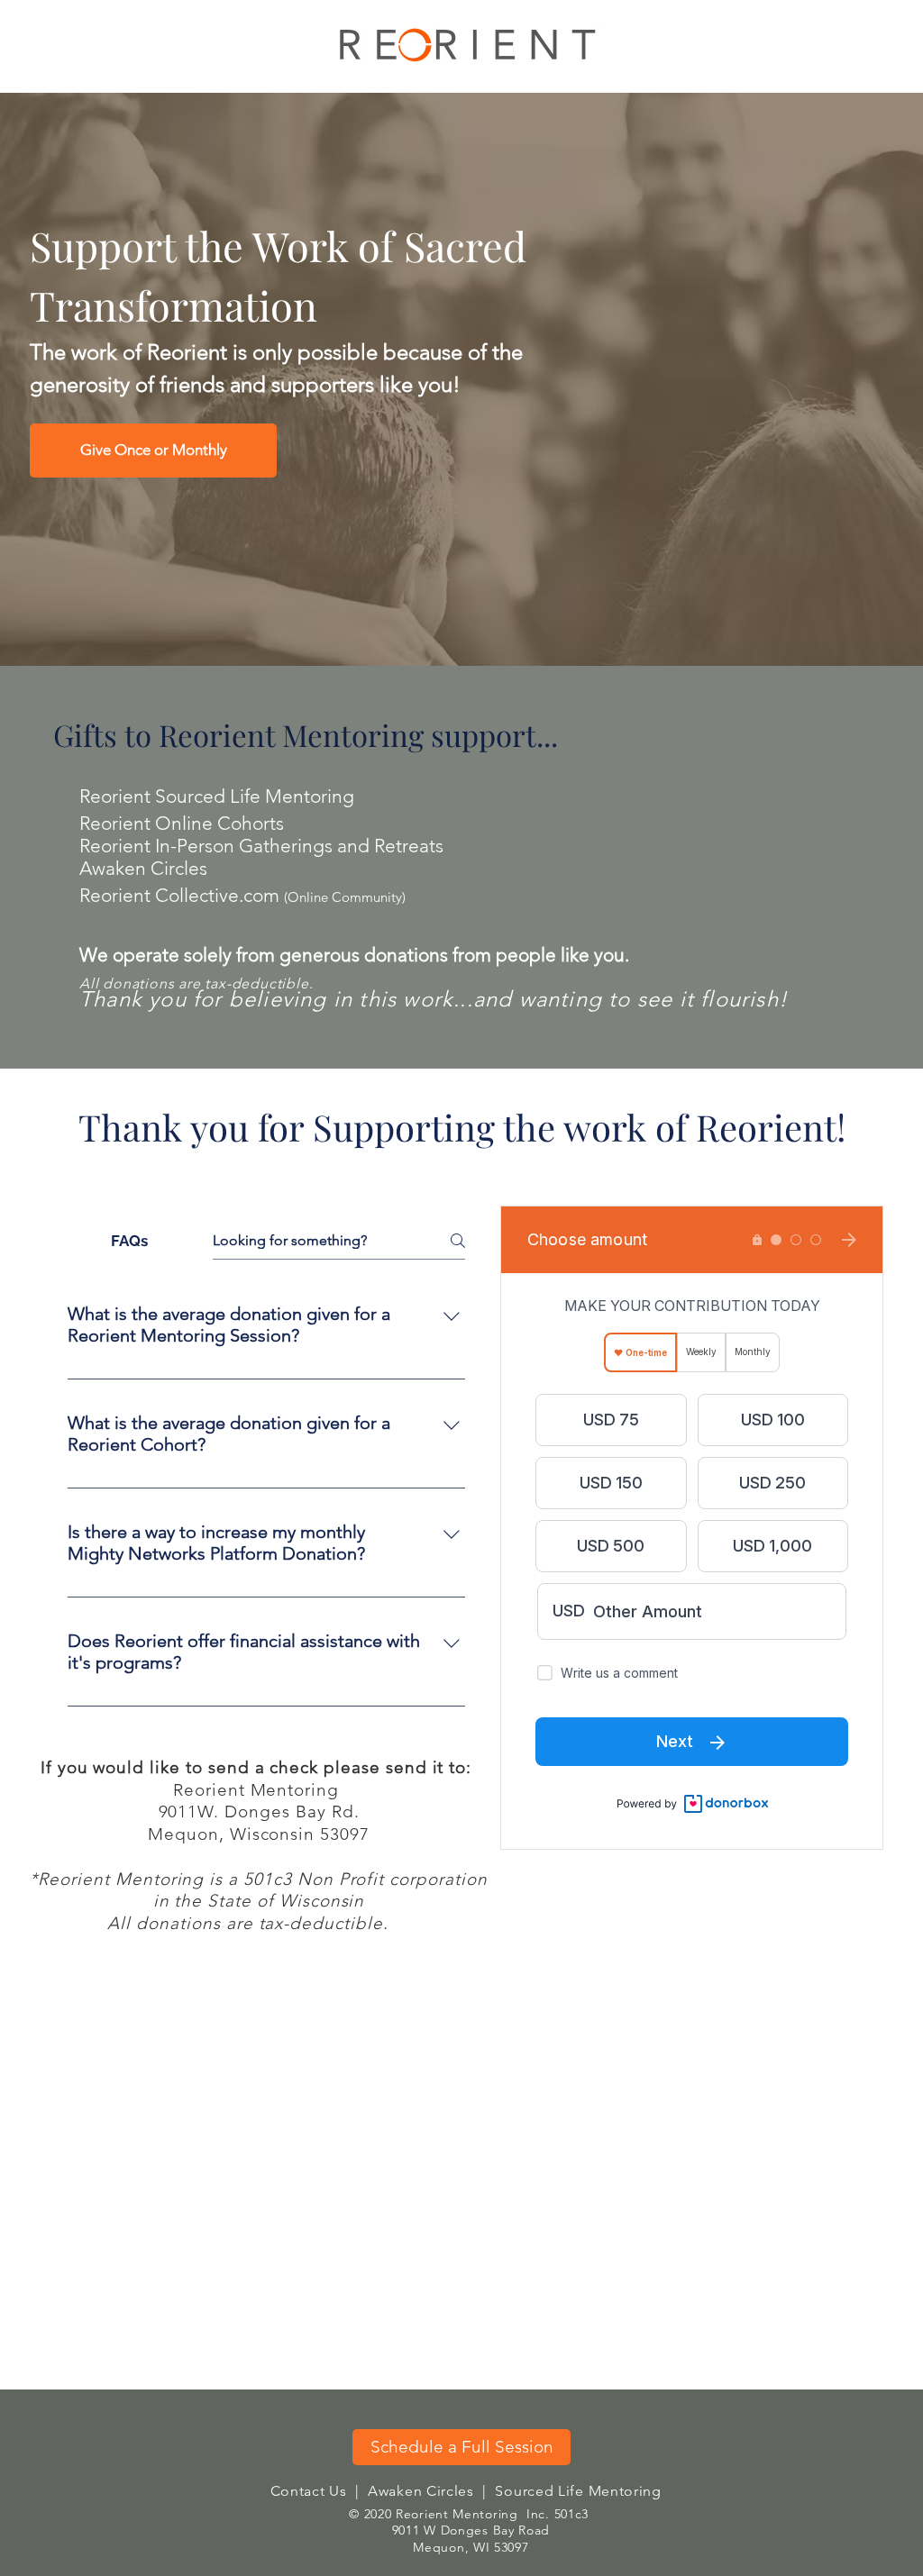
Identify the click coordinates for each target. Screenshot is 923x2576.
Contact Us (309, 2491)
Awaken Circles (421, 2491)
